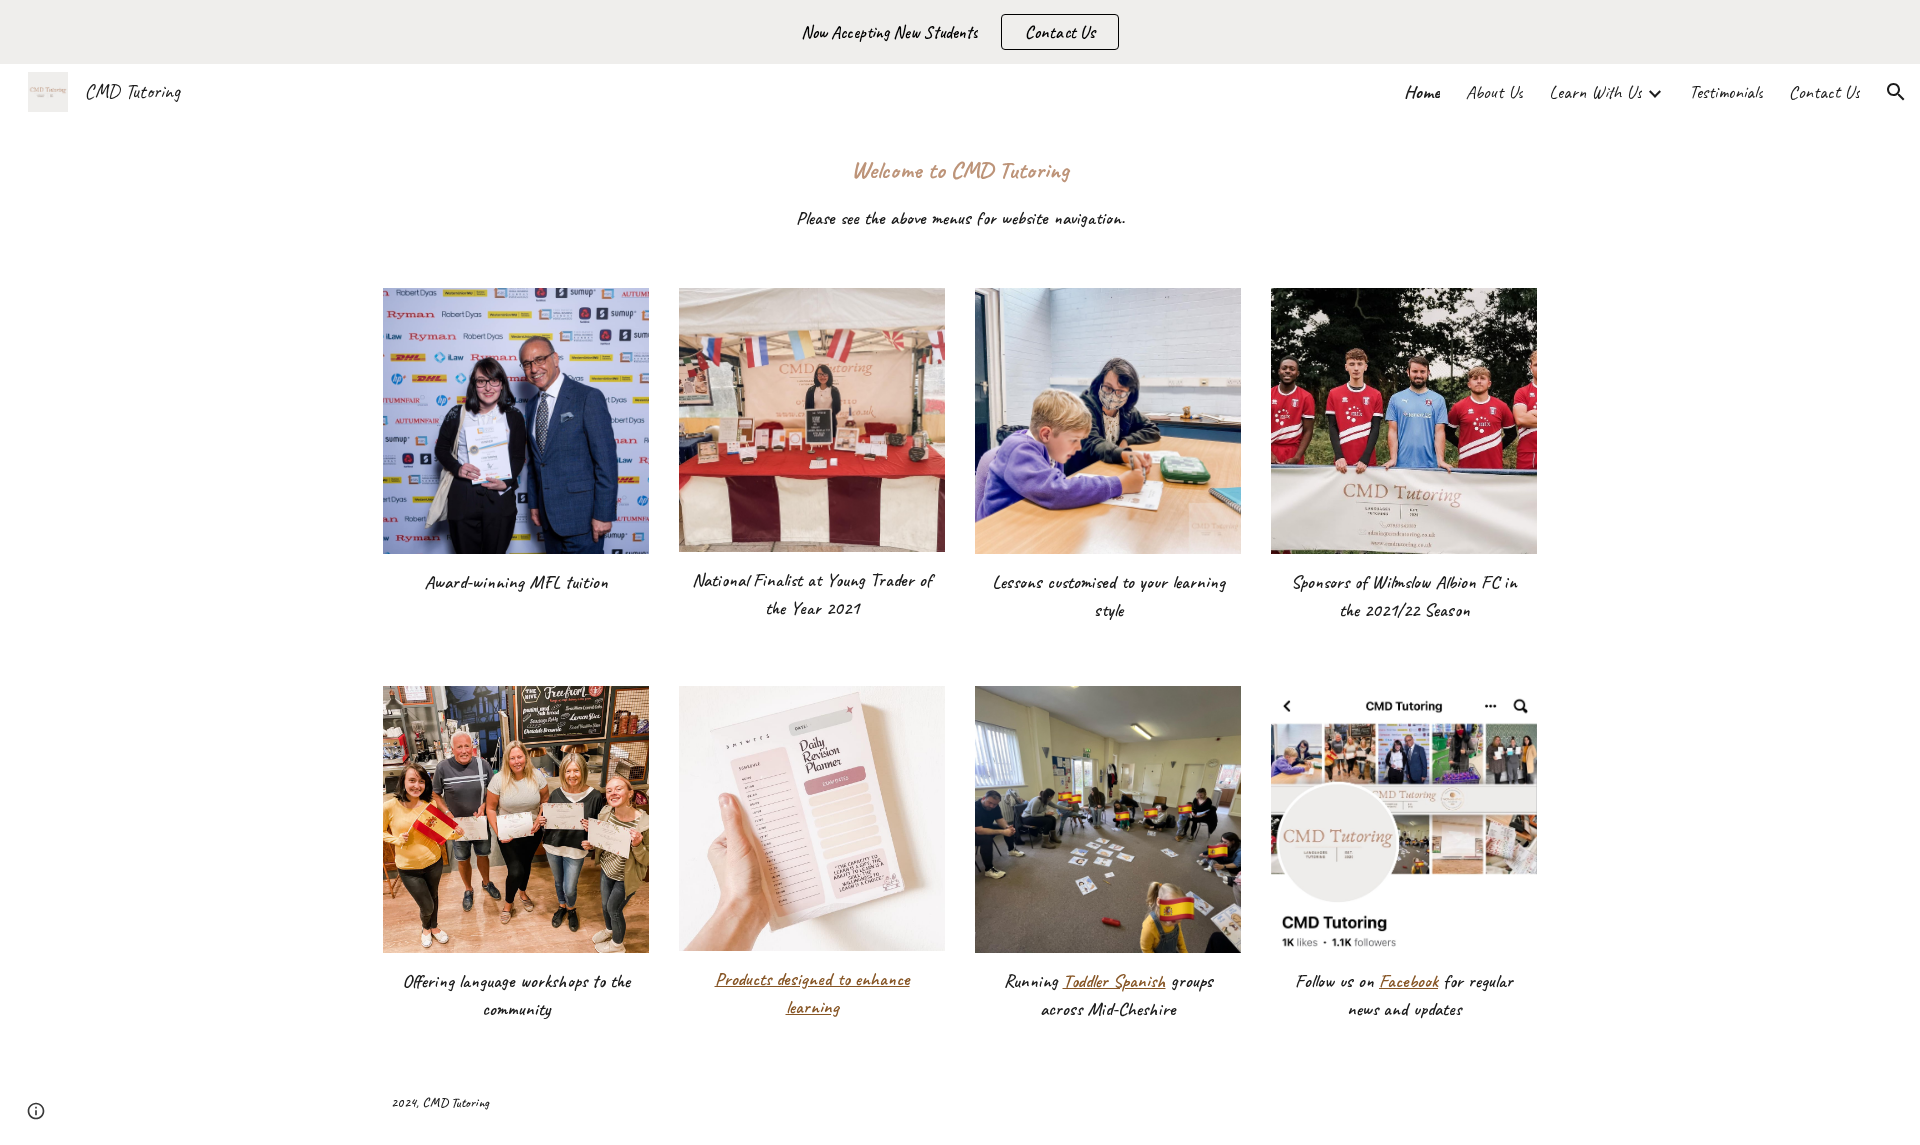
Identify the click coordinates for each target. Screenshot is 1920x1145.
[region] (960, 32)
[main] (960, 192)
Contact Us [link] (1824, 92)
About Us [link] (1494, 92)
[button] (1896, 92)
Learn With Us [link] (1595, 92)
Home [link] (1422, 92)
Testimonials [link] (1726, 92)
